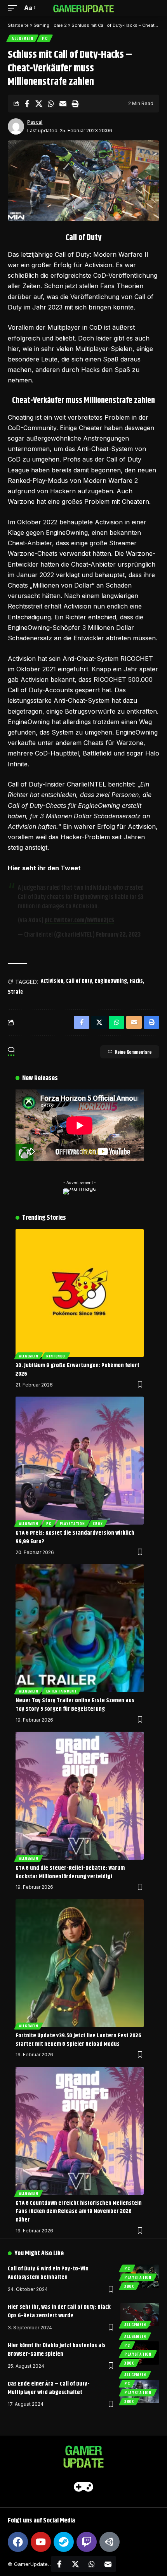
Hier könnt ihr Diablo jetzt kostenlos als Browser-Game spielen (57, 2350)
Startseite (18, 25)
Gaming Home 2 (50, 25)
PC (45, 38)
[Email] (63, 104)
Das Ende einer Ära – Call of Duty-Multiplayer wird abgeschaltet (49, 2388)
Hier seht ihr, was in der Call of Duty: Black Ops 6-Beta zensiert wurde (59, 2311)
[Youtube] (41, 2542)
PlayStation (72, 1523)
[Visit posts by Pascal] (16, 126)
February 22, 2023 (118, 935)
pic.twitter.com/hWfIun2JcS (79, 921)
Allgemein (22, 38)
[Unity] (110, 2542)
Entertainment (61, 1691)
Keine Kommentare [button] (133, 1052)
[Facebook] (18, 2542)
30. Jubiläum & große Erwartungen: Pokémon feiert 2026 (77, 1370)
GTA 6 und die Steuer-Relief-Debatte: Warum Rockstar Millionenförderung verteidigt (70, 1872)
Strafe (15, 992)
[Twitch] (87, 2542)
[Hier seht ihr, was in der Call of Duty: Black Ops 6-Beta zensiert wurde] (140, 2315)
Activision (52, 981)
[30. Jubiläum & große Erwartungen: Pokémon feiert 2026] (80, 1293)
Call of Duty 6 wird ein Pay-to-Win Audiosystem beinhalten (48, 2273)
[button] (14, 8)
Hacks (136, 981)
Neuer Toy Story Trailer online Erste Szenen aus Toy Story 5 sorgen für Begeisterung (75, 1705)
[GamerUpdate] (83, 8)
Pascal (35, 122)
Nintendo (56, 1356)
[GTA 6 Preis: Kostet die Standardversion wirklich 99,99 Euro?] (80, 1461)
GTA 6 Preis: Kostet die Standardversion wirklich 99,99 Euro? (75, 1537)
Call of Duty (79, 981)
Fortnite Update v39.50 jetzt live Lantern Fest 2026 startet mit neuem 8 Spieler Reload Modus (78, 2040)
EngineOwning (111, 981)
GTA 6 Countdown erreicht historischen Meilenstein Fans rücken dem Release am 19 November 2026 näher (79, 2212)
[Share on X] (39, 104)
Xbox (98, 1523)
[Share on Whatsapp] (51, 104)
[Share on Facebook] (27, 104)
